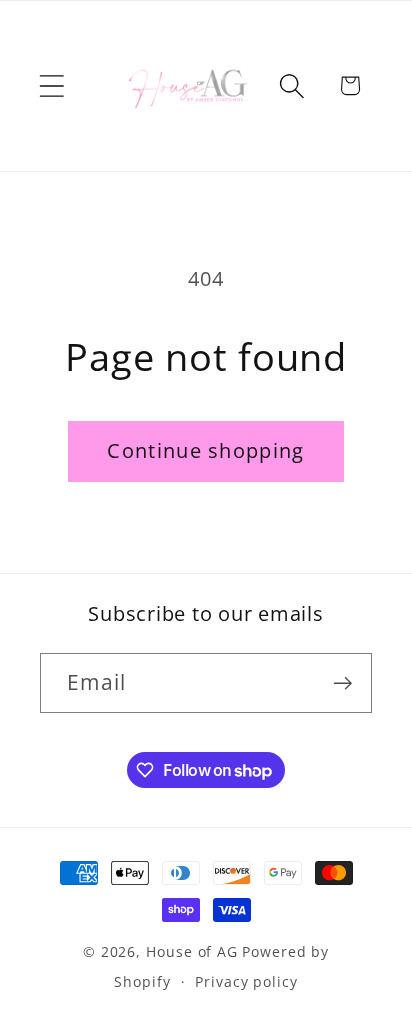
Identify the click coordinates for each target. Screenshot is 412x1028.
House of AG (192, 951)
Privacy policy (246, 981)
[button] (51, 85)
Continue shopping (205, 450)
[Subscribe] (342, 683)
